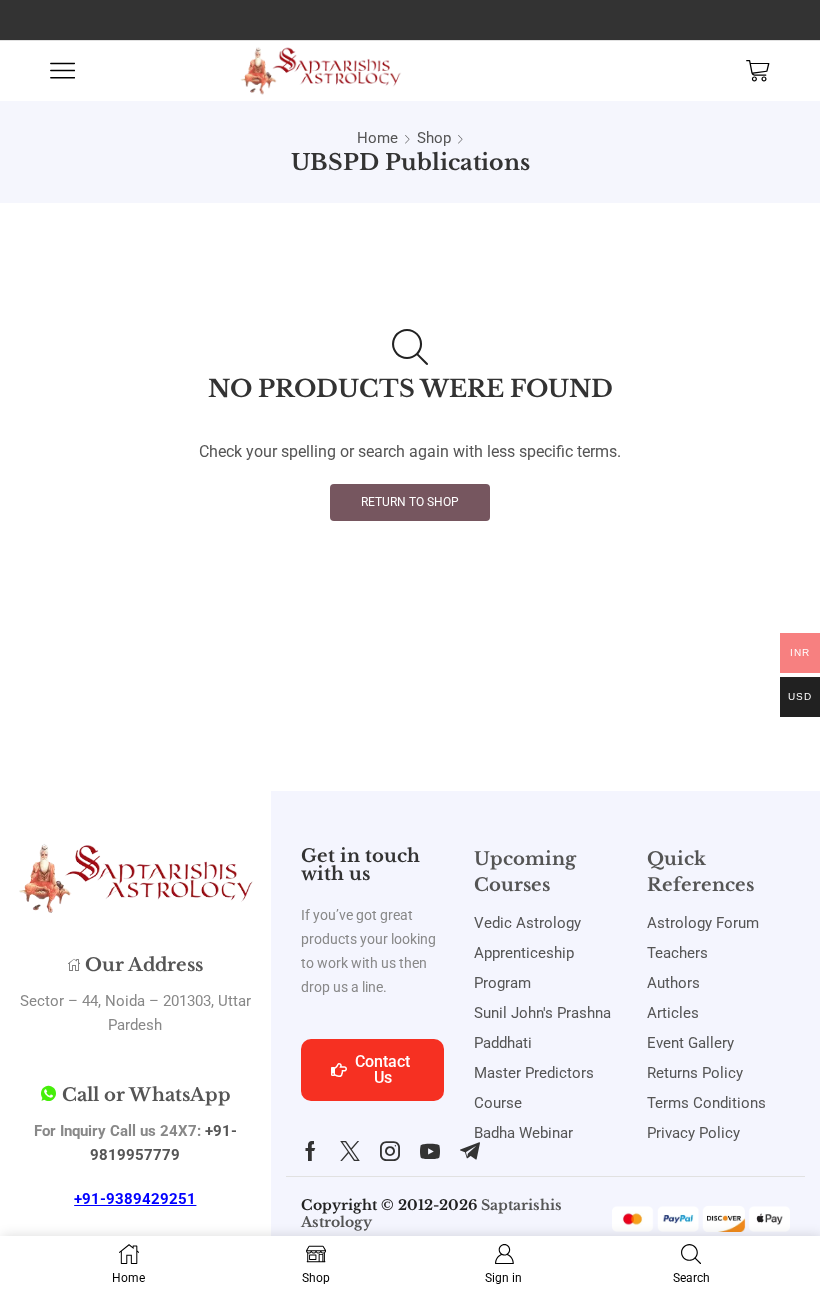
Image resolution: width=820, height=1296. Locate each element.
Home (377, 138)
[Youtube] (430, 1151)
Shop (434, 138)
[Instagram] (390, 1151)
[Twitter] (350, 1151)
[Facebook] (310, 1151)
